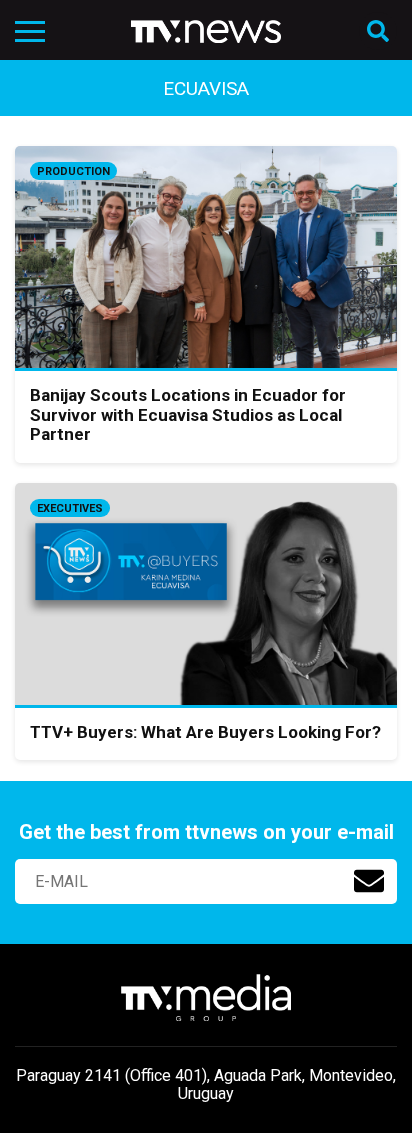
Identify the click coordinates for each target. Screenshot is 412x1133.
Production (73, 171)
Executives (70, 508)
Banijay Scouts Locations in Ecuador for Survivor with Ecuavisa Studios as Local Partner (188, 414)
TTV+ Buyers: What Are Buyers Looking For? (205, 732)
